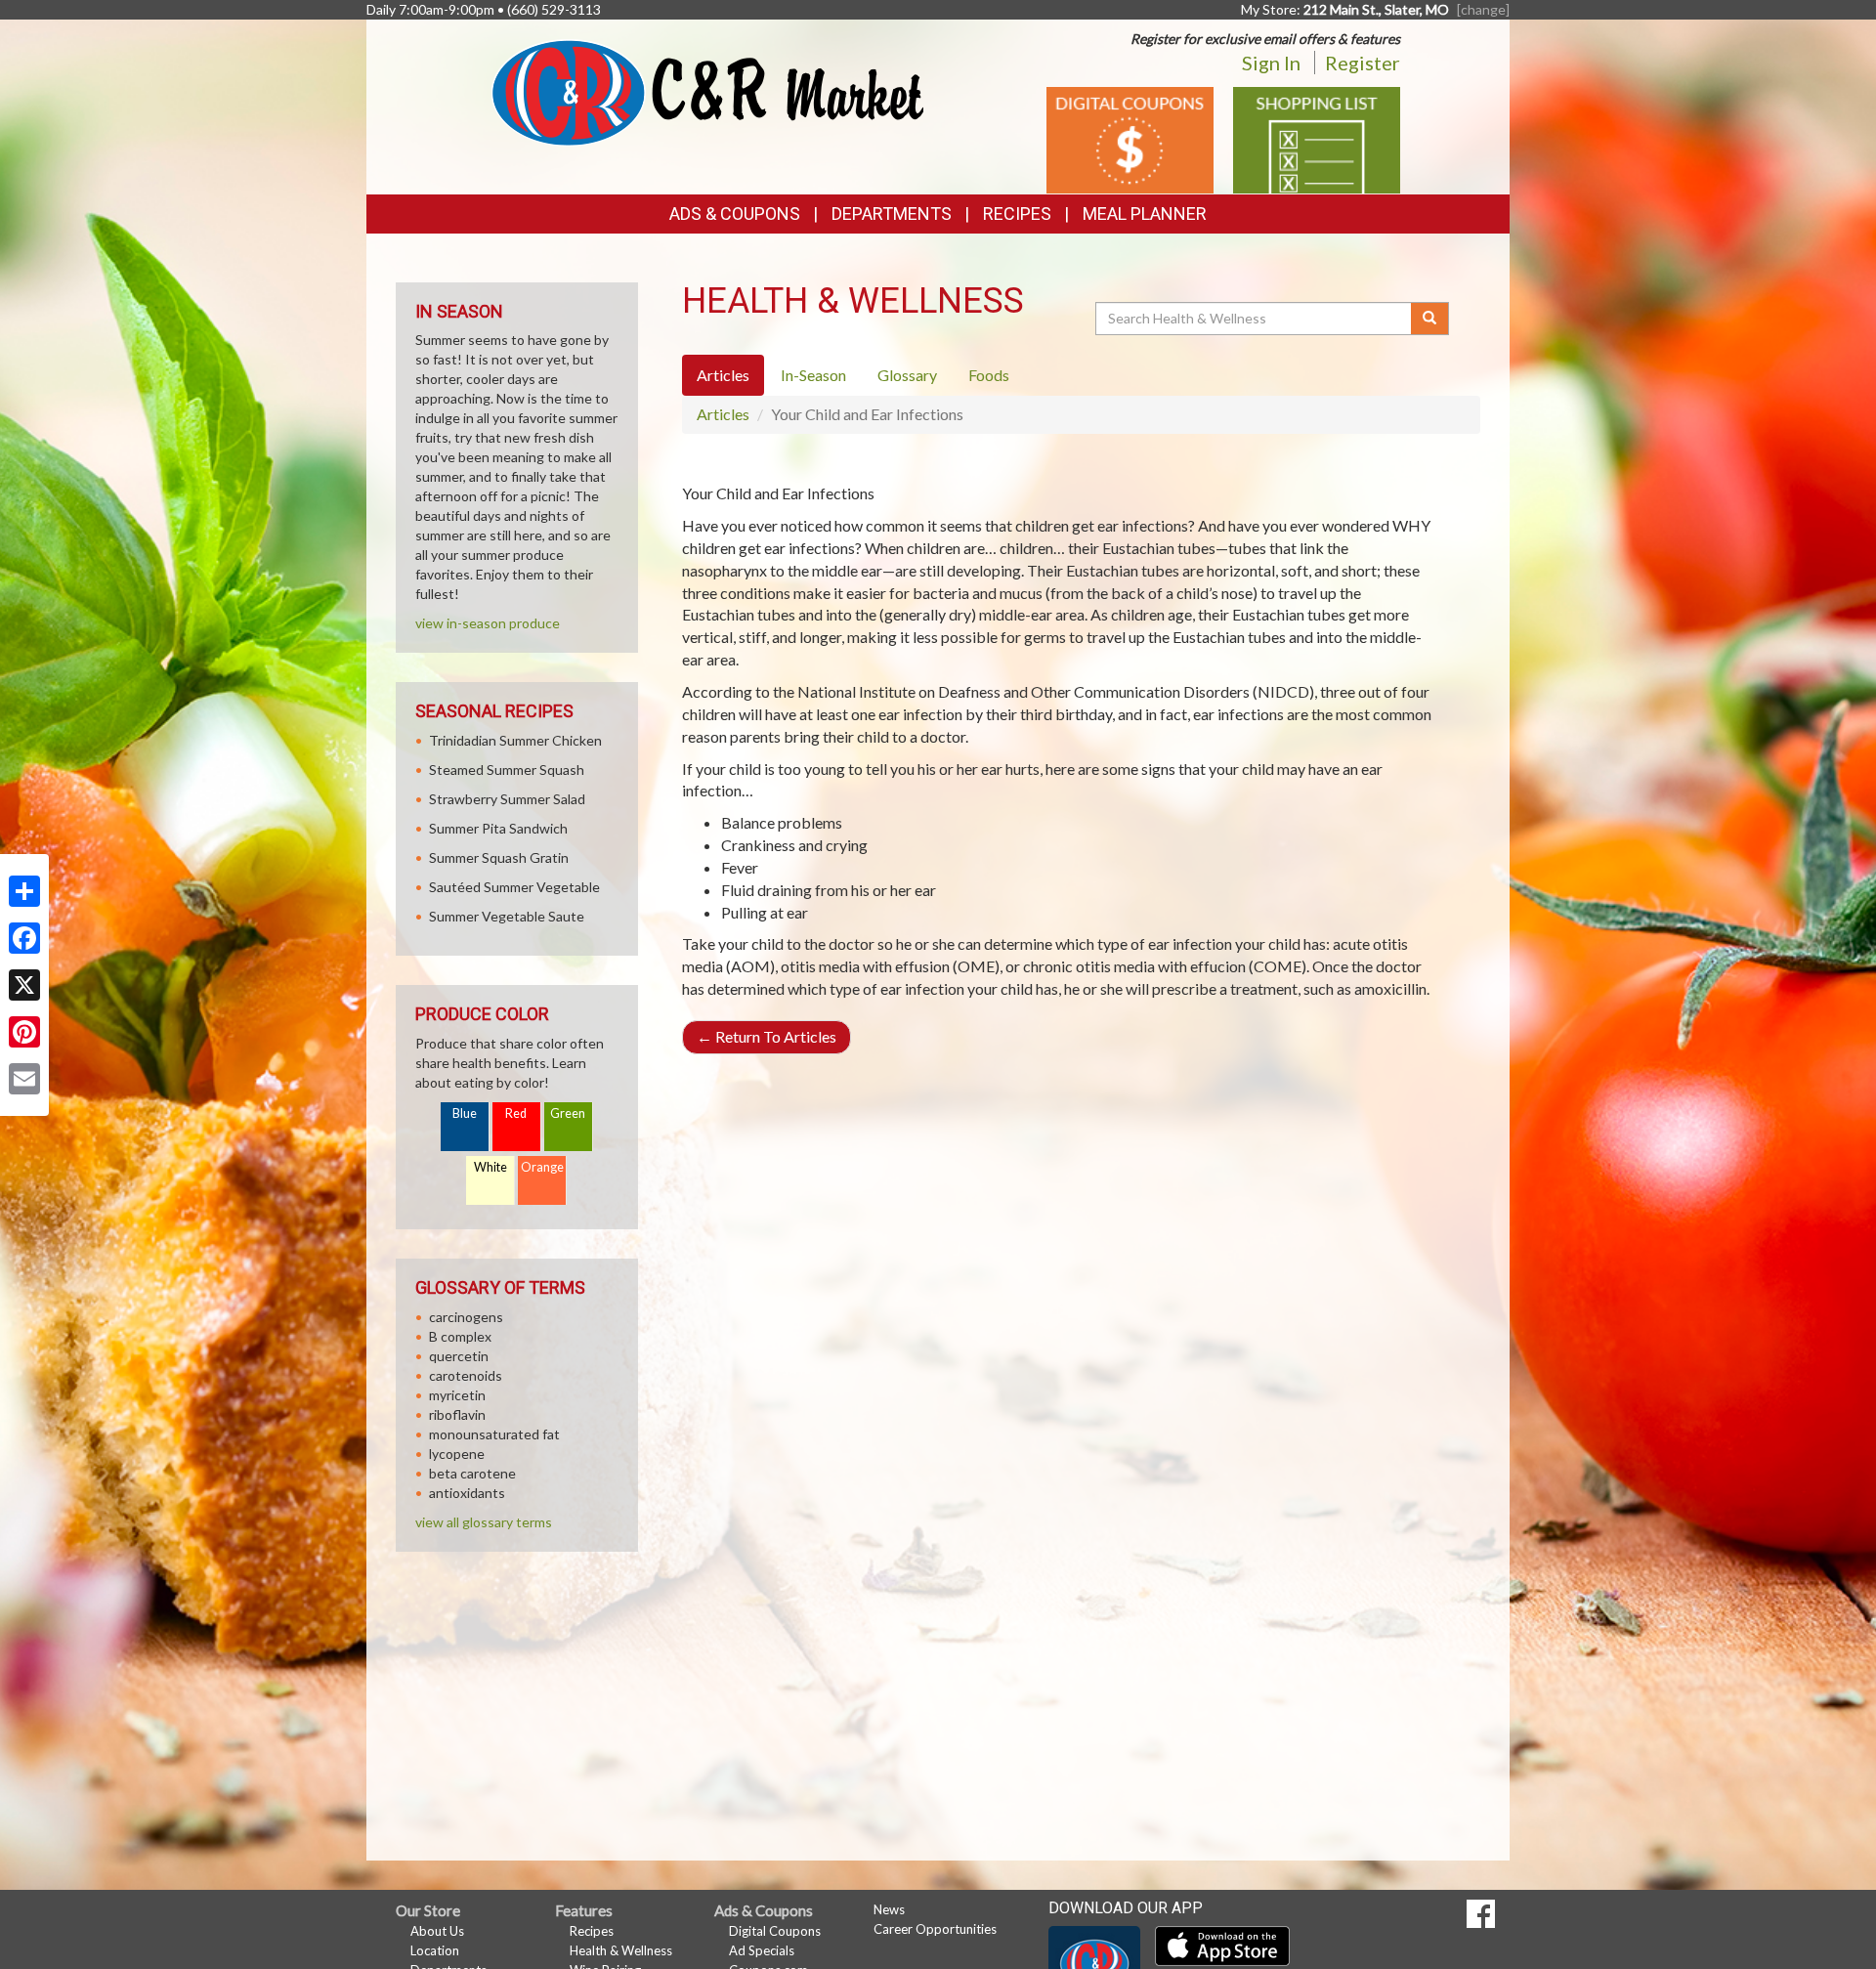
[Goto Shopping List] (1317, 138)
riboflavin (457, 1414)
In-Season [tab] (813, 375)
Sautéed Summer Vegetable (514, 887)
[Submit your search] (1430, 319)
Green (568, 1113)
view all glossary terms (484, 1522)
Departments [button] (892, 214)
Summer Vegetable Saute (507, 916)
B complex (460, 1336)
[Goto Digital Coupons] (1130, 138)
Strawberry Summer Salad (507, 799)
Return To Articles (767, 1036)
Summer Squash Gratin (499, 857)
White (490, 1167)
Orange (542, 1167)
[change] (1483, 9)
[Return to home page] (708, 91)
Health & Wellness (621, 1950)
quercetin (459, 1356)
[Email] (24, 1079)
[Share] (24, 891)
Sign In (1271, 63)
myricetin (457, 1395)
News (889, 1909)
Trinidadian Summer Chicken (515, 740)
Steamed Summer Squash (507, 770)
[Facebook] (24, 938)
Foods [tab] (989, 375)
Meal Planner (1145, 214)
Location (435, 1950)
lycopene (457, 1454)
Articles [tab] (723, 375)
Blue (465, 1113)
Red (516, 1113)
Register (1363, 63)
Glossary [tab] (907, 375)
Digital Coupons (775, 1931)
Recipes (1017, 214)
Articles (723, 414)
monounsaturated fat (494, 1434)
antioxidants (467, 1493)
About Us (437, 1931)
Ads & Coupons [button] (735, 214)
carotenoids (466, 1375)
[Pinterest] (24, 1032)
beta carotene (472, 1473)
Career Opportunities (935, 1929)
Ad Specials (762, 1950)
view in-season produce (488, 623)
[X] (24, 985)
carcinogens (466, 1317)
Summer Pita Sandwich (498, 828)
